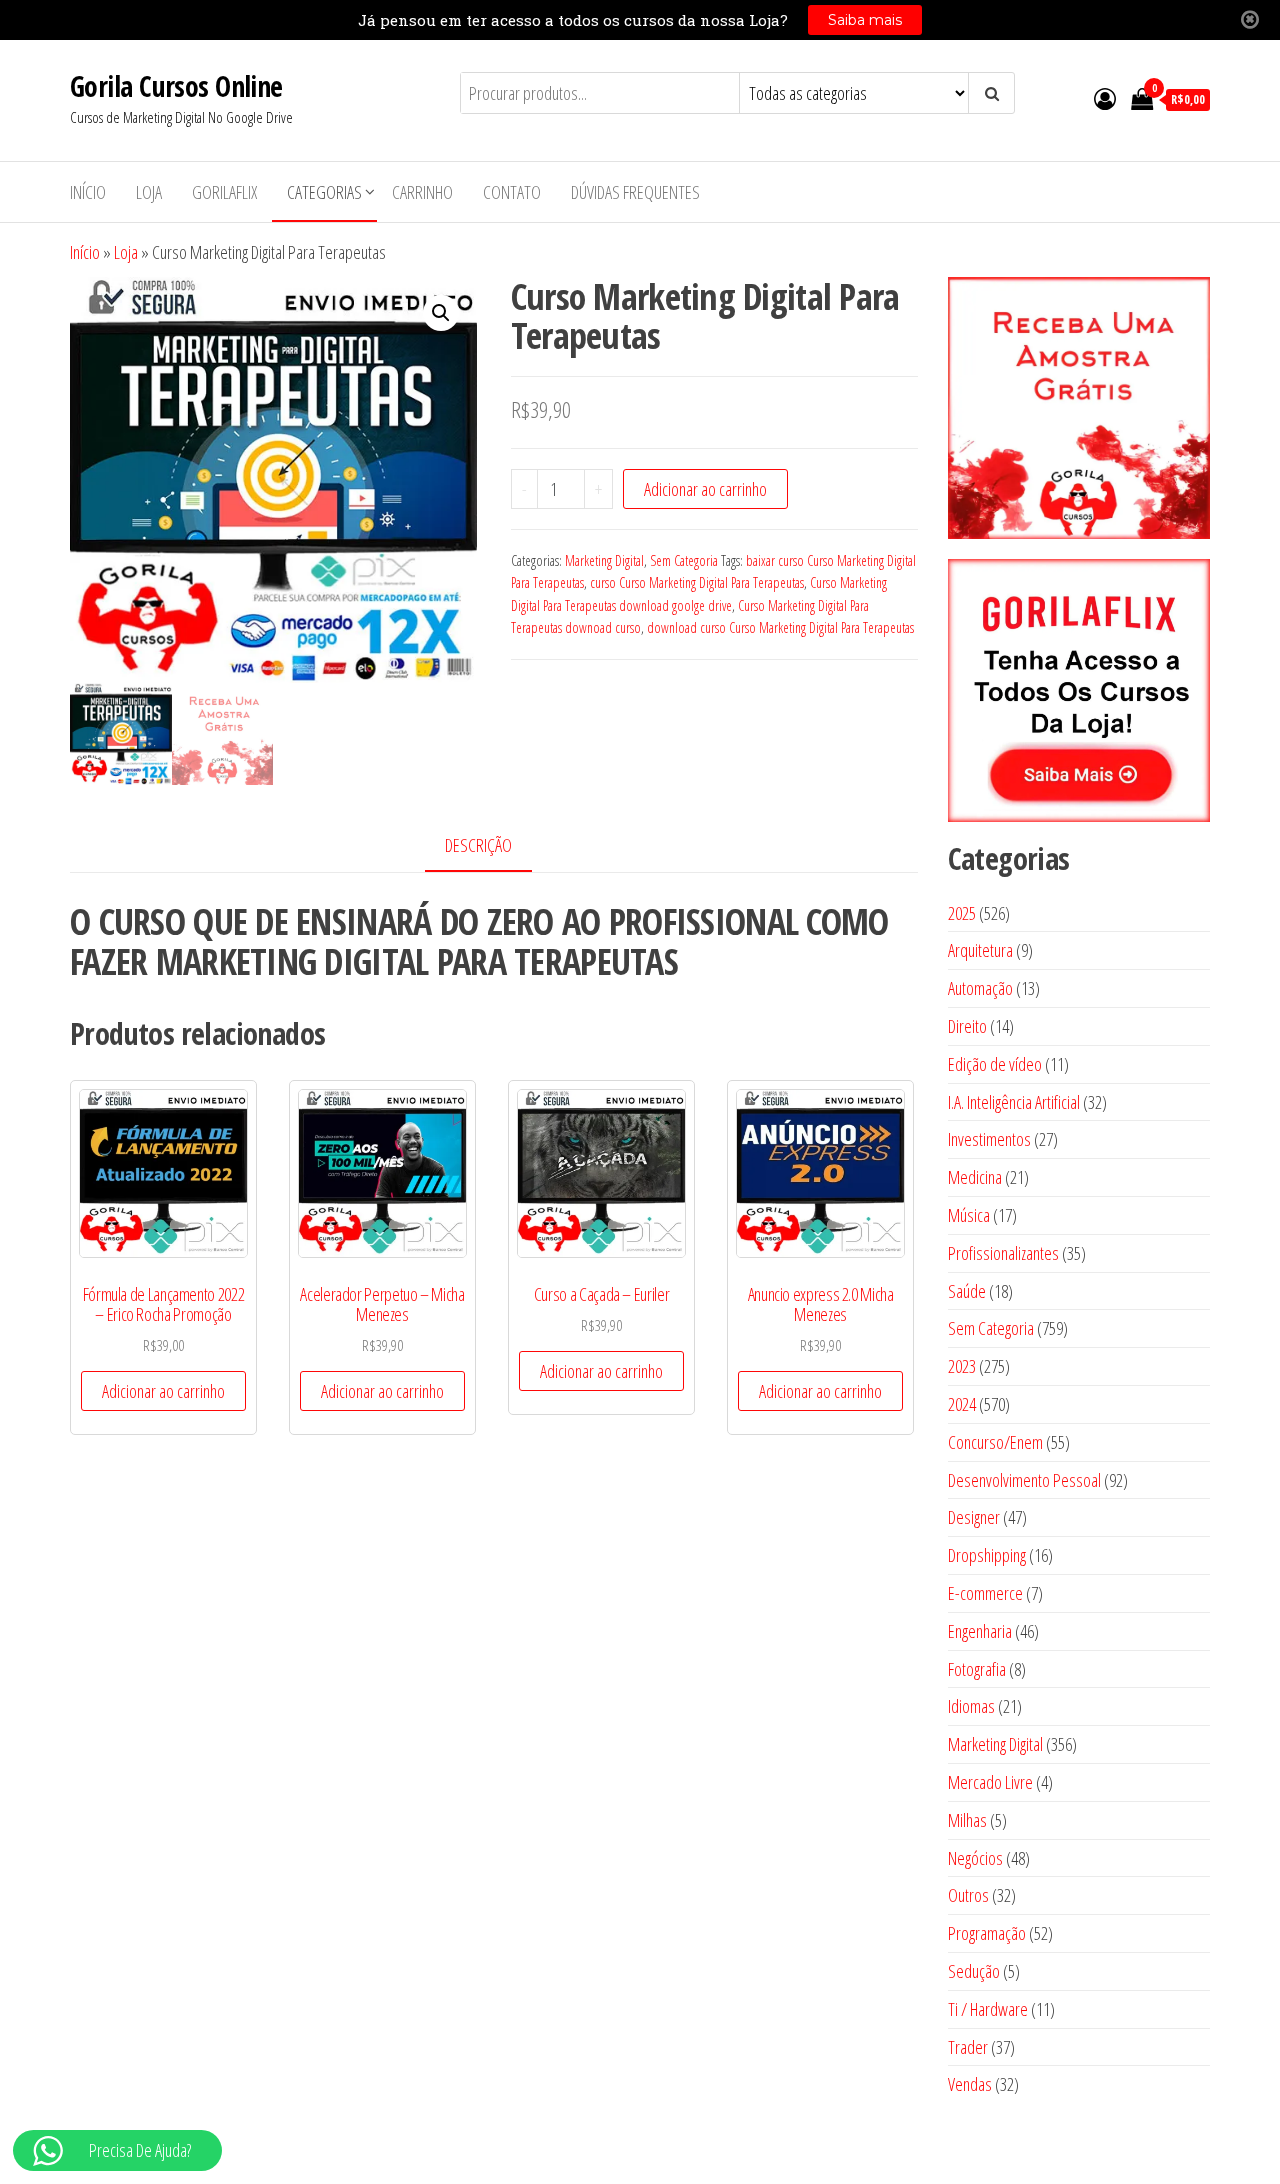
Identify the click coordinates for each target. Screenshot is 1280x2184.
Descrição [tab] (478, 845)
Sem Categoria (684, 560)
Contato (512, 192)
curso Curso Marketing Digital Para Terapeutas (697, 582)
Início (88, 192)
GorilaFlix (224, 192)
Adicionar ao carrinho (705, 489)
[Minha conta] (1105, 98)
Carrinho (422, 192)
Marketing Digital (604, 560)
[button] (441, 313)
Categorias (324, 192)
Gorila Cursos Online (176, 86)
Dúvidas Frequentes (635, 192)
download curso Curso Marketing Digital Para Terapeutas (780, 627)
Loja (149, 192)
